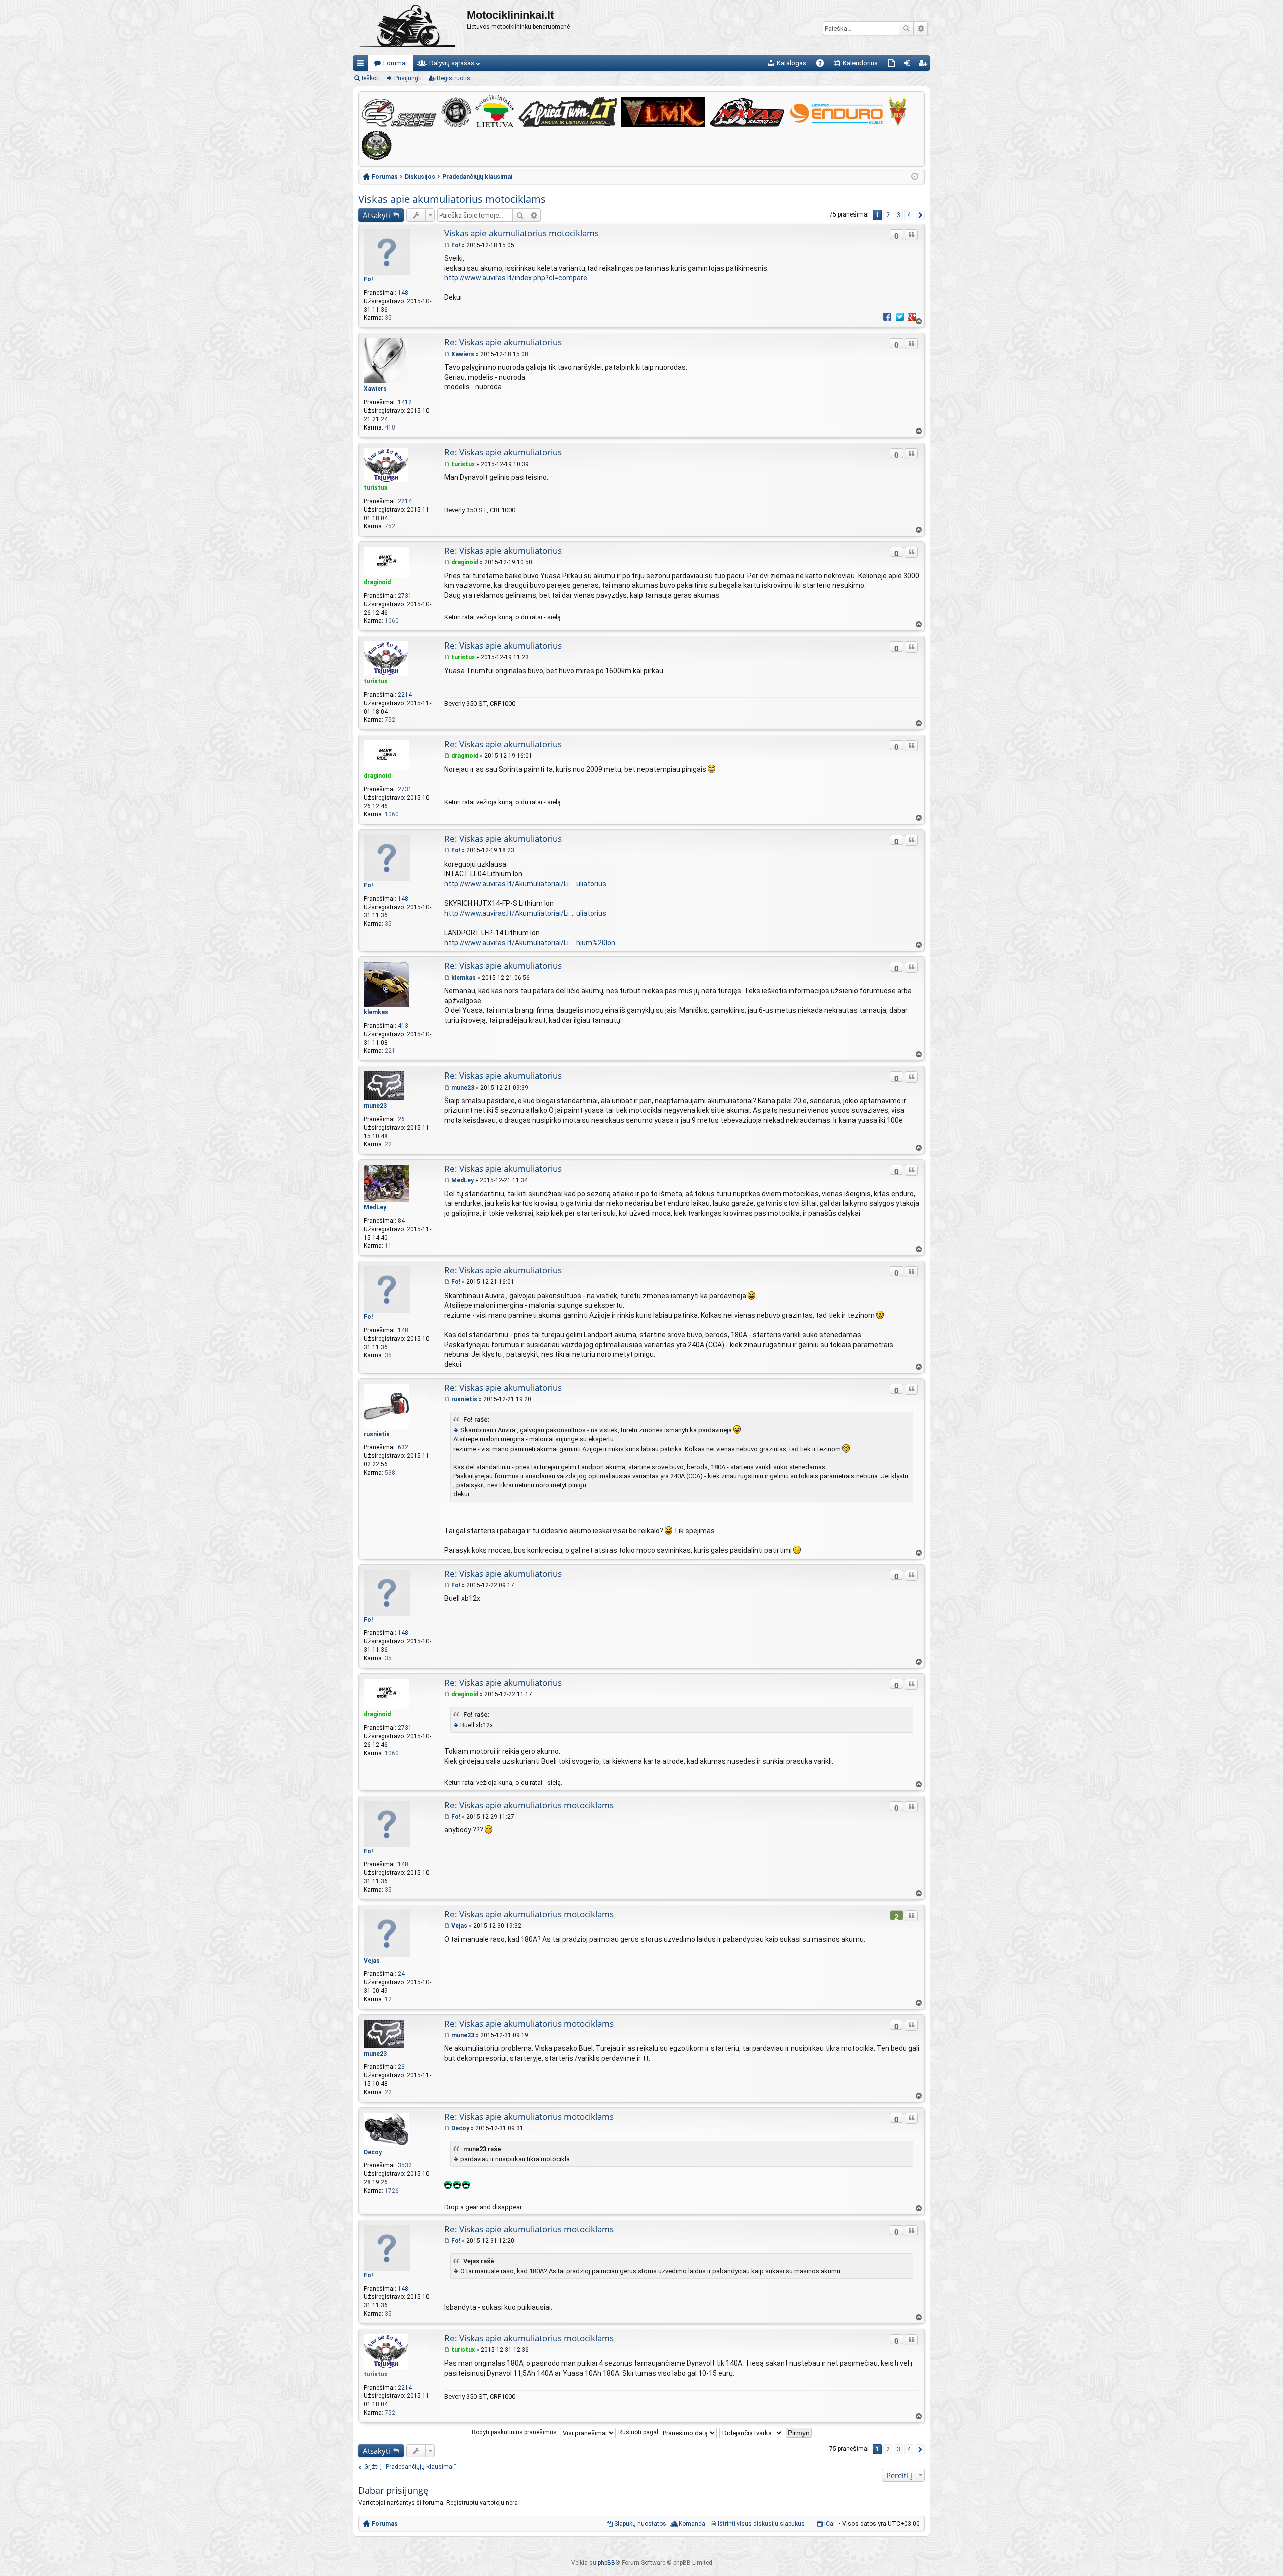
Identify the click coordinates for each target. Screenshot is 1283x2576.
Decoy (373, 2152)
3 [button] (898, 215)
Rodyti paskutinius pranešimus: (516, 2432)
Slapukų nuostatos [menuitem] (640, 2524)
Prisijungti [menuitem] (909, 65)
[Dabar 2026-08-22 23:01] (915, 177)
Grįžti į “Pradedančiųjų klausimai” (410, 2467)
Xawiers (375, 389)
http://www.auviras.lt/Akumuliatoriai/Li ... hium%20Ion (530, 943)
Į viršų (918, 321)
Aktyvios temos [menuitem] (893, 65)
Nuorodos (363, 65)
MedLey (375, 1207)
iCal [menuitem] (829, 2524)
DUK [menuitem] (824, 65)
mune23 (375, 1106)
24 (401, 1974)
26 (401, 1119)
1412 (405, 402)
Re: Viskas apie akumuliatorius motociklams (529, 1805)
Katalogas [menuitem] (792, 63)
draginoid (377, 582)
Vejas (372, 1961)
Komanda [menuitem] (692, 2524)
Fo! (368, 279)
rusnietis (377, 1434)
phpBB (607, 2563)
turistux (376, 488)
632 (403, 1447)
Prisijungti (408, 78)
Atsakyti (377, 215)
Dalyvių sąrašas (452, 63)
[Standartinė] (447, 245)
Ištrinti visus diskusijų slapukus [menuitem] (761, 2524)
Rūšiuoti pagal (639, 2432)
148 (403, 293)
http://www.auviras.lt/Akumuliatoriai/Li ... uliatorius (525, 884)
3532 (405, 2165)
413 (403, 1026)
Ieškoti (906, 28)
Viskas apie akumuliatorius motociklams (452, 199)
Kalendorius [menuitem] (860, 63)
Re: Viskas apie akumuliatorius (503, 342)
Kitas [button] (920, 215)
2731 (405, 596)
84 (401, 1221)
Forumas (385, 2524)
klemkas (376, 1012)
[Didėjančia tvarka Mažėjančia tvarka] (752, 2432)
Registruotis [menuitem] (924, 65)
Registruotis (453, 78)
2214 (405, 501)
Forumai (395, 63)
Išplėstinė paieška (920, 28)
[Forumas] (410, 28)
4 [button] (909, 215)
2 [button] (888, 215)
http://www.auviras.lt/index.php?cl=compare (516, 278)
